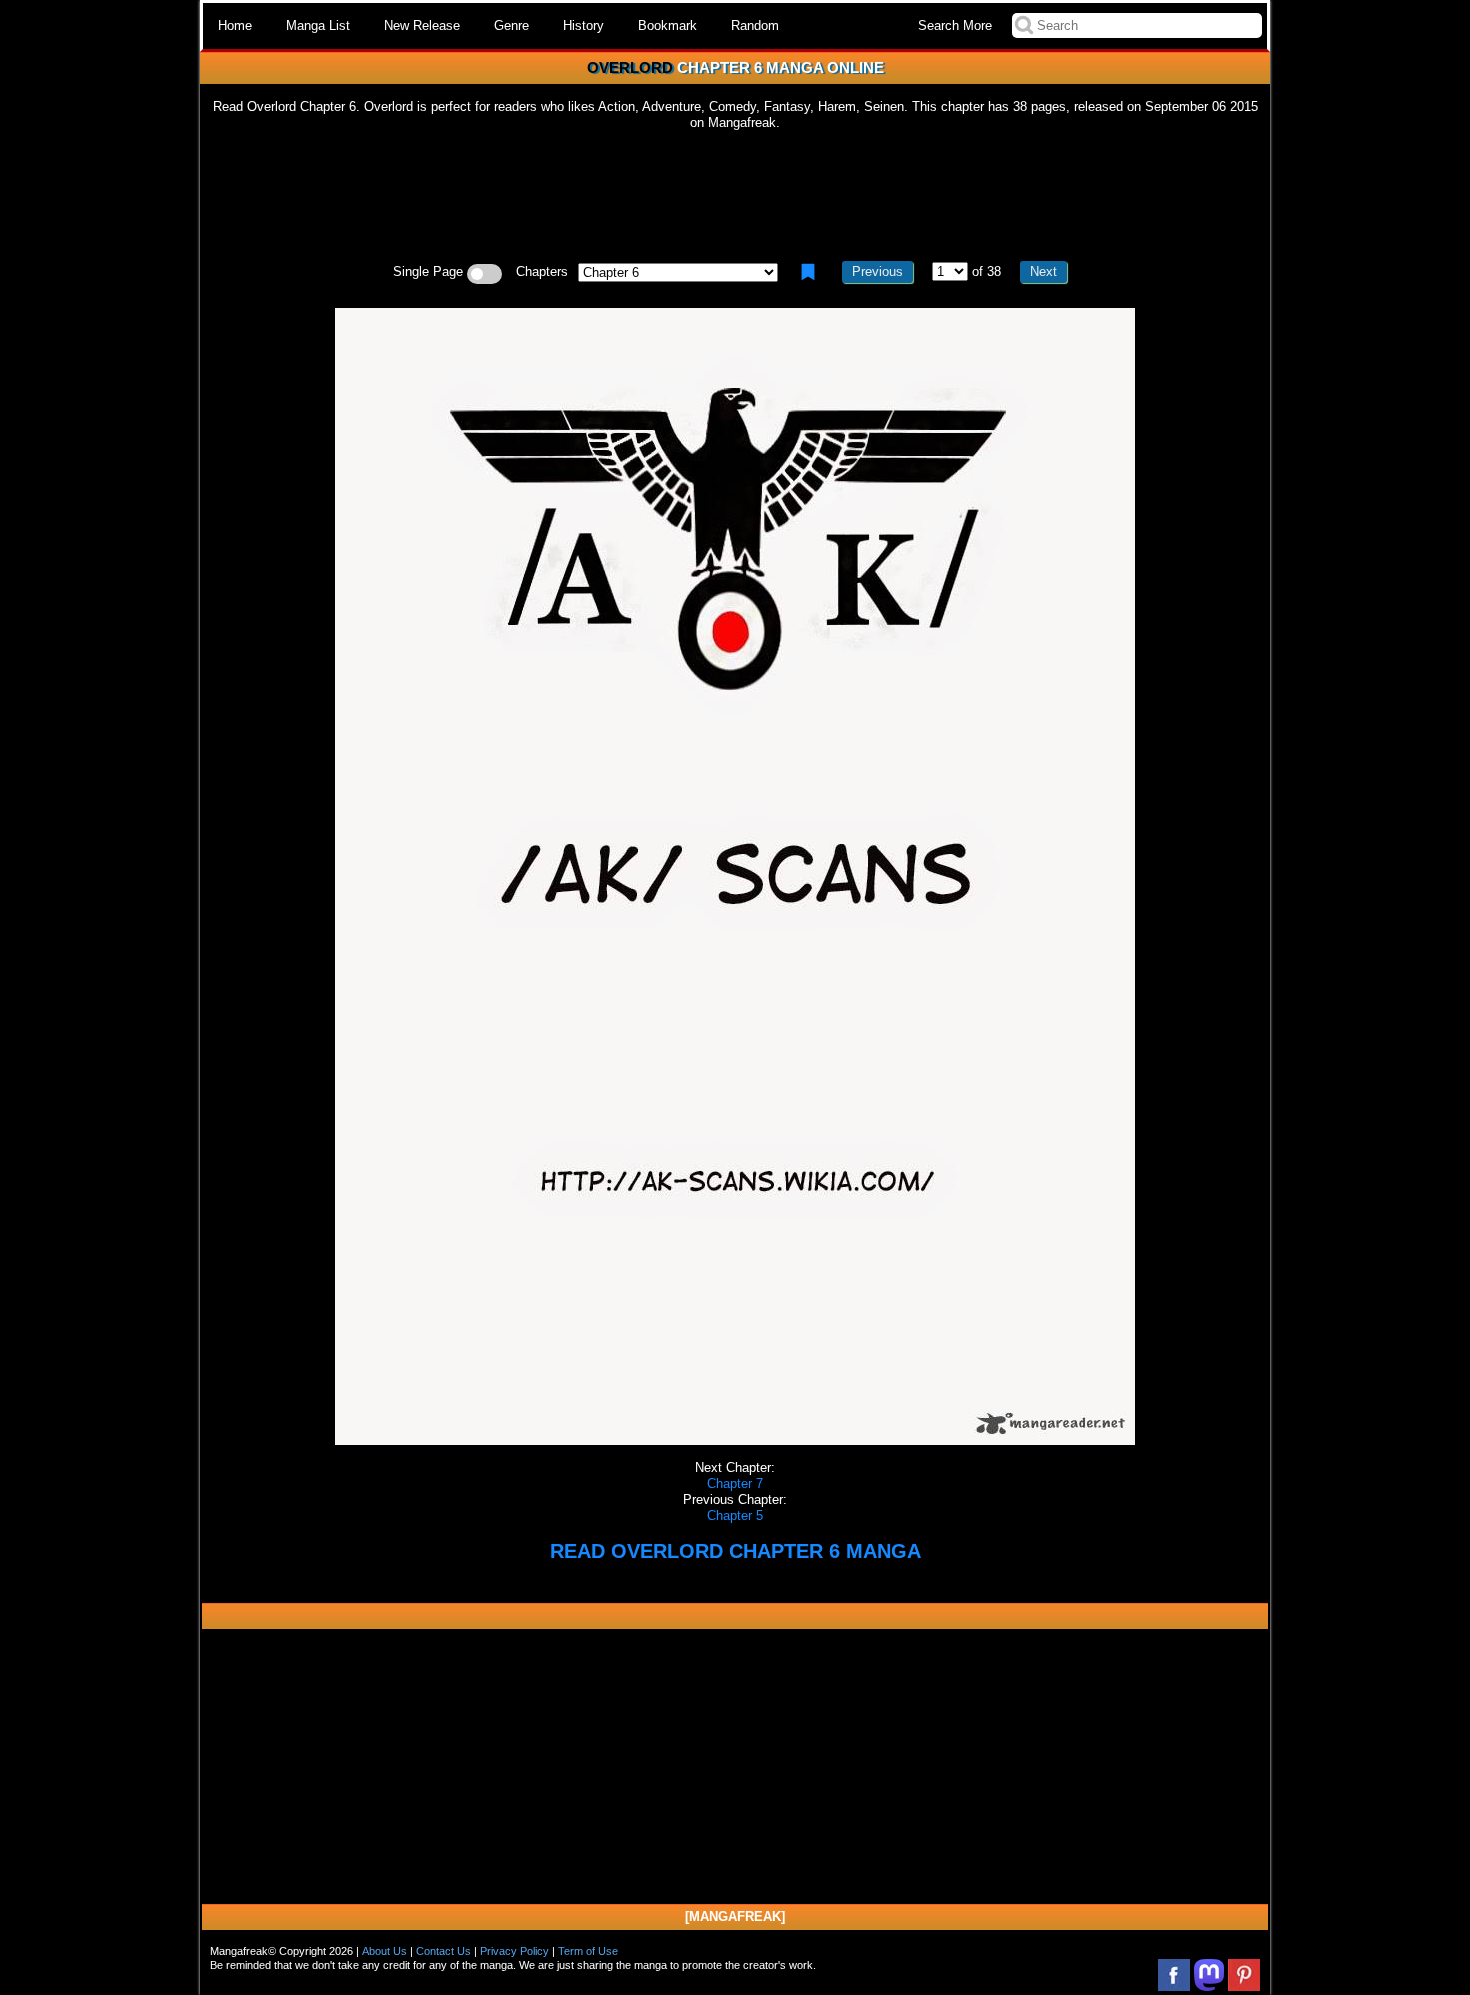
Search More (955, 25)
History (583, 25)
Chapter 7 (735, 1483)
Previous (877, 271)
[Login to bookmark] (808, 272)
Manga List (318, 25)
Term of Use (588, 1951)
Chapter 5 (735, 1515)
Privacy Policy (514, 1951)
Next (1043, 271)
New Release (422, 25)
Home (235, 25)
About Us (384, 1951)
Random (755, 25)
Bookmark (667, 25)
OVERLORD (630, 67)
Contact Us (443, 1951)
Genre (511, 25)
